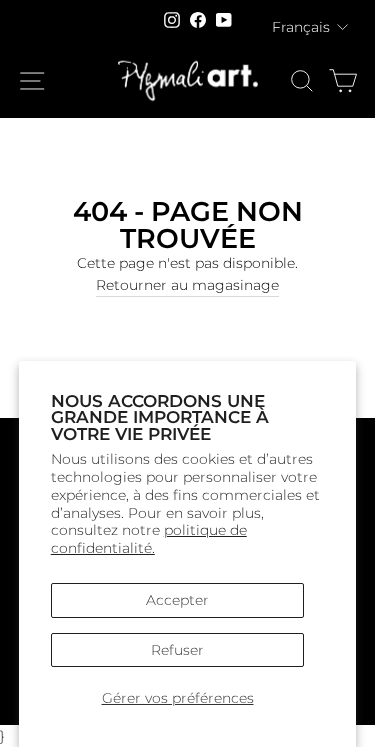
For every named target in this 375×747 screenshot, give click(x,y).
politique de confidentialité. (149, 539)
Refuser (177, 650)
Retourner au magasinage (187, 285)
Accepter (177, 600)
